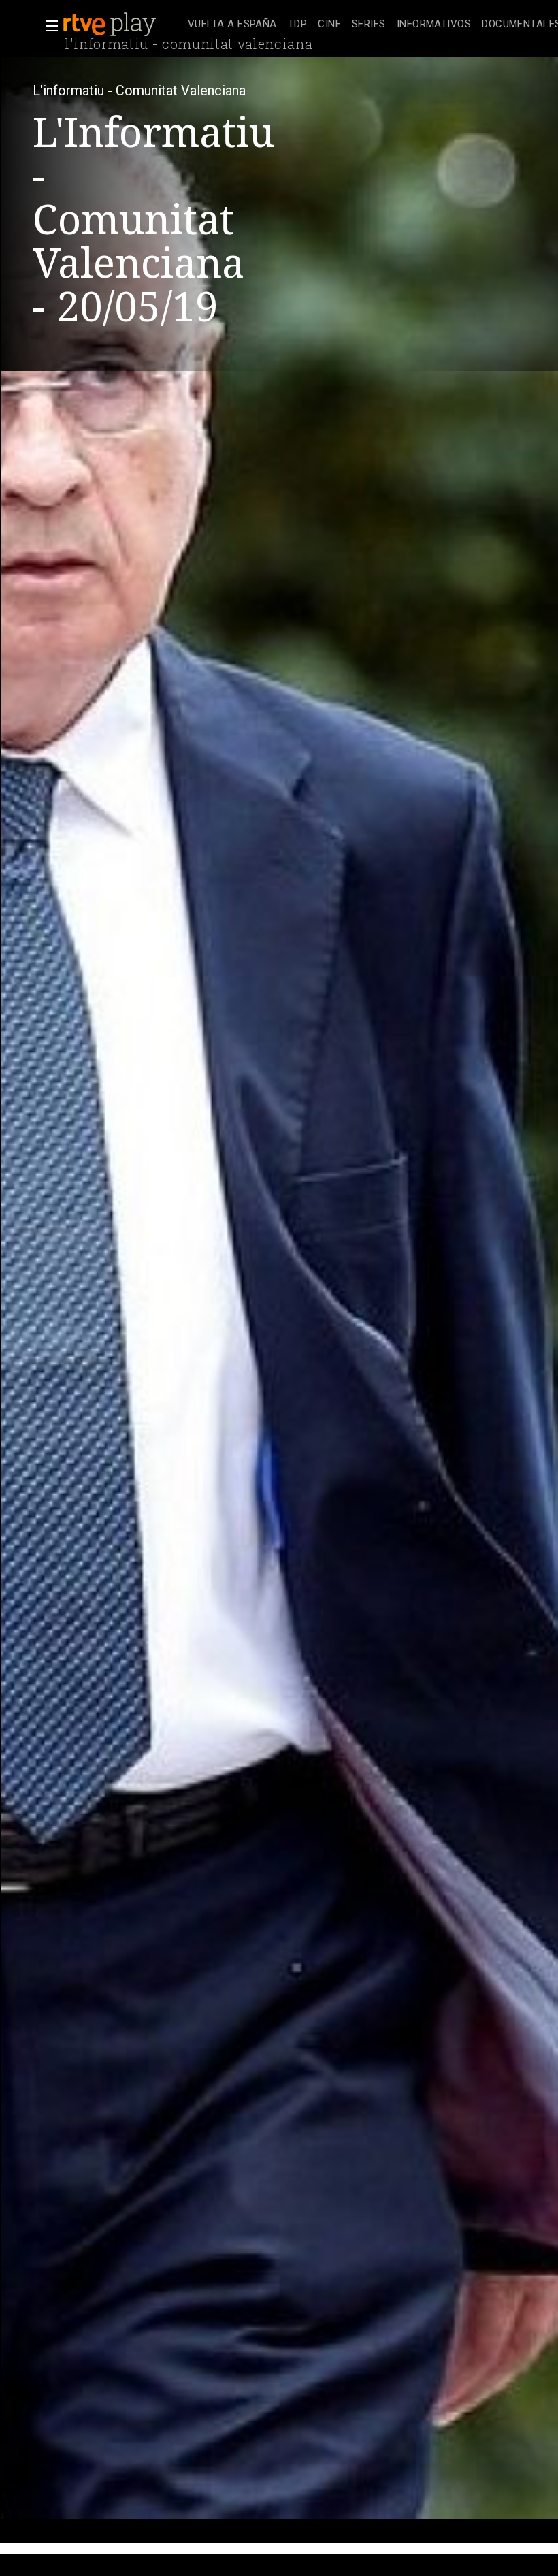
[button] (48, 26)
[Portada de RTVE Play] (111, 25)
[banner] (122, 25)
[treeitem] (232, 25)
